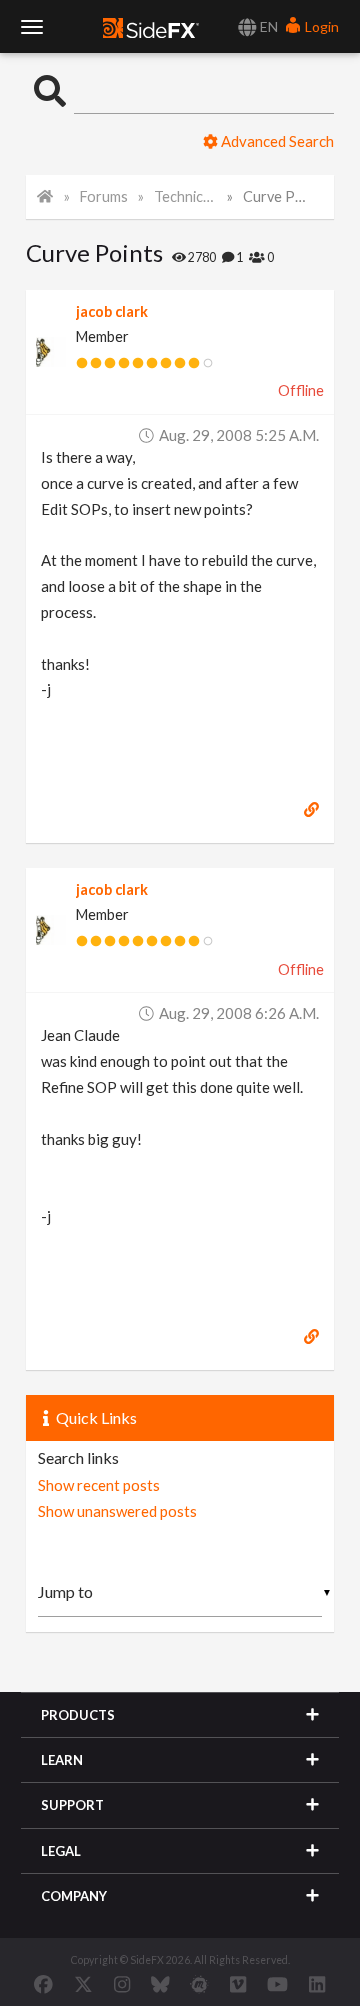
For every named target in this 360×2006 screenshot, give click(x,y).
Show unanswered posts (117, 1511)
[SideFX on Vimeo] (238, 1984)
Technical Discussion (186, 196)
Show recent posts (99, 1485)
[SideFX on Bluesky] (160, 1984)
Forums (104, 196)
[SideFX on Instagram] (122, 1984)
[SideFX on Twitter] (83, 1984)
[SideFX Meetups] (199, 1984)
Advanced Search (276, 141)
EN (267, 26)
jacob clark (112, 311)
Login (320, 26)
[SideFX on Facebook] (43, 1984)
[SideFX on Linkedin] (317, 1984)
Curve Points (275, 196)
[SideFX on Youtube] (277, 1984)
